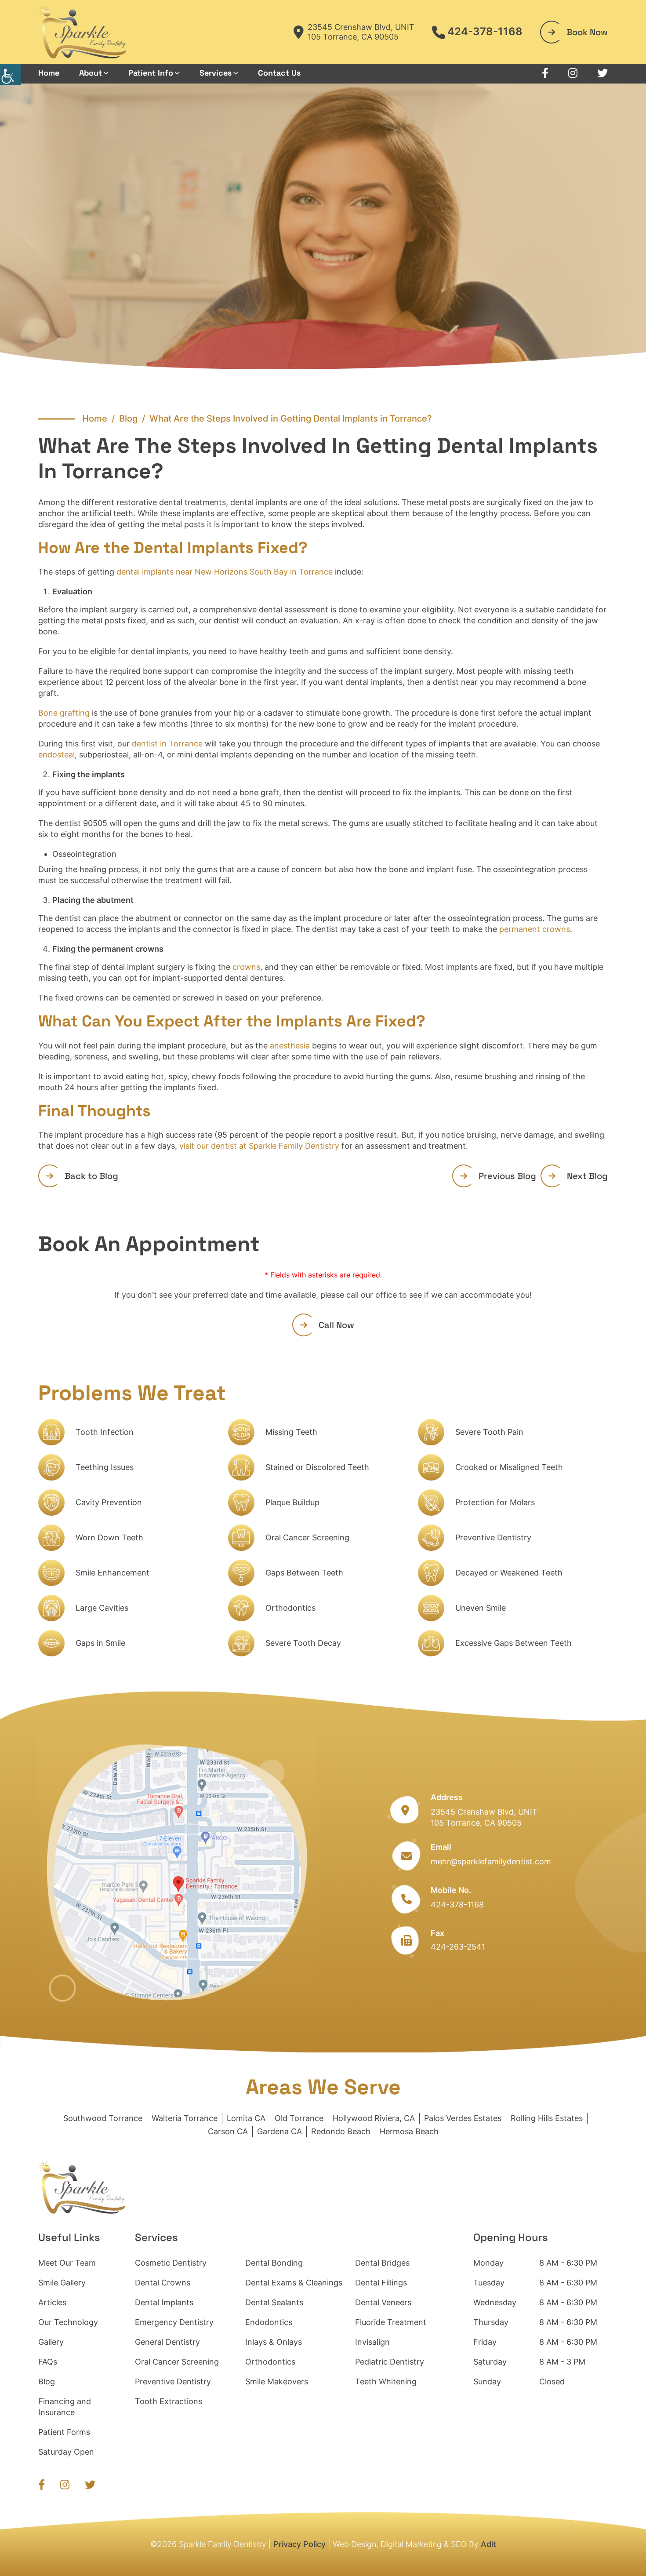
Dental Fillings (381, 2283)
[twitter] (602, 73)
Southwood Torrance (103, 2118)
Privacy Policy (299, 2544)
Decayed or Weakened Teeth (509, 1573)
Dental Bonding (274, 2263)
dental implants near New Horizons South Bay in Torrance (225, 572)
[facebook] (545, 73)
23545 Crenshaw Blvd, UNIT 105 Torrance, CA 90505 (361, 32)
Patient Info (151, 73)
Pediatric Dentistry (390, 2362)
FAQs (48, 2362)
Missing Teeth (291, 1432)
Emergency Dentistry (174, 2322)
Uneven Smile (481, 1608)
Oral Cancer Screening (307, 1537)
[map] (178, 1872)
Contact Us (279, 73)
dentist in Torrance (167, 744)
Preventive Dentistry (493, 1537)
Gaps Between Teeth (304, 1573)
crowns (246, 967)
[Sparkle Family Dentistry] (82, 32)
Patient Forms (64, 2432)
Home (49, 73)
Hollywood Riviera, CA (374, 2118)
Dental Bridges (382, 2263)
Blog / (134, 418)
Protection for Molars (495, 1502)
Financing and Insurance (65, 2407)
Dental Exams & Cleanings (294, 2283)
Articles (52, 2302)
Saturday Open (66, 2452)
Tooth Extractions (169, 2401)
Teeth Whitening (386, 2381)
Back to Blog (91, 1176)
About (91, 73)
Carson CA (228, 2131)
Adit (488, 2544)
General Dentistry (167, 2342)
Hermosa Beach (409, 2131)
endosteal (56, 755)
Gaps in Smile (100, 1643)
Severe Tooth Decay (303, 1643)
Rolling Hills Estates (547, 2118)
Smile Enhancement (113, 1573)
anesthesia (290, 1046)
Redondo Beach (341, 2131)
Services (216, 73)
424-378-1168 (485, 32)
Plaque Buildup (292, 1502)
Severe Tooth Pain (489, 1432)
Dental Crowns (163, 2283)
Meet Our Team (67, 2263)
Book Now (587, 32)
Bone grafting (64, 713)
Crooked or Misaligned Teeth (509, 1467)
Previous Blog (507, 1176)
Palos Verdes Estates (463, 2118)
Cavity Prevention (109, 1502)
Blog (47, 2381)
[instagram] (573, 73)
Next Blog (587, 1176)
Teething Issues (105, 1467)
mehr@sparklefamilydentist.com (491, 1861)
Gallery (51, 2342)
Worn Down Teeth (109, 1537)
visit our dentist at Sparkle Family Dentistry (259, 1146)
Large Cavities (102, 1608)
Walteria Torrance (185, 2118)
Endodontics (269, 2322)
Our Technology (68, 2322)
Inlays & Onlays (274, 2342)
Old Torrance (299, 2118)
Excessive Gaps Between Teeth (514, 1643)
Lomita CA (246, 2118)
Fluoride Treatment (391, 2322)
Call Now (336, 1325)
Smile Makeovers (277, 2381)
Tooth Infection (105, 1432)
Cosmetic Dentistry (171, 2263)
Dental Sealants (274, 2302)
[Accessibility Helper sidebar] (11, 75)
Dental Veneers (383, 2302)
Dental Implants (164, 2302)
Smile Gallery (62, 2283)
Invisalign (372, 2342)
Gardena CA (279, 2131)
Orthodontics (290, 1608)
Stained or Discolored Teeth (317, 1467)
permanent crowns (535, 929)
